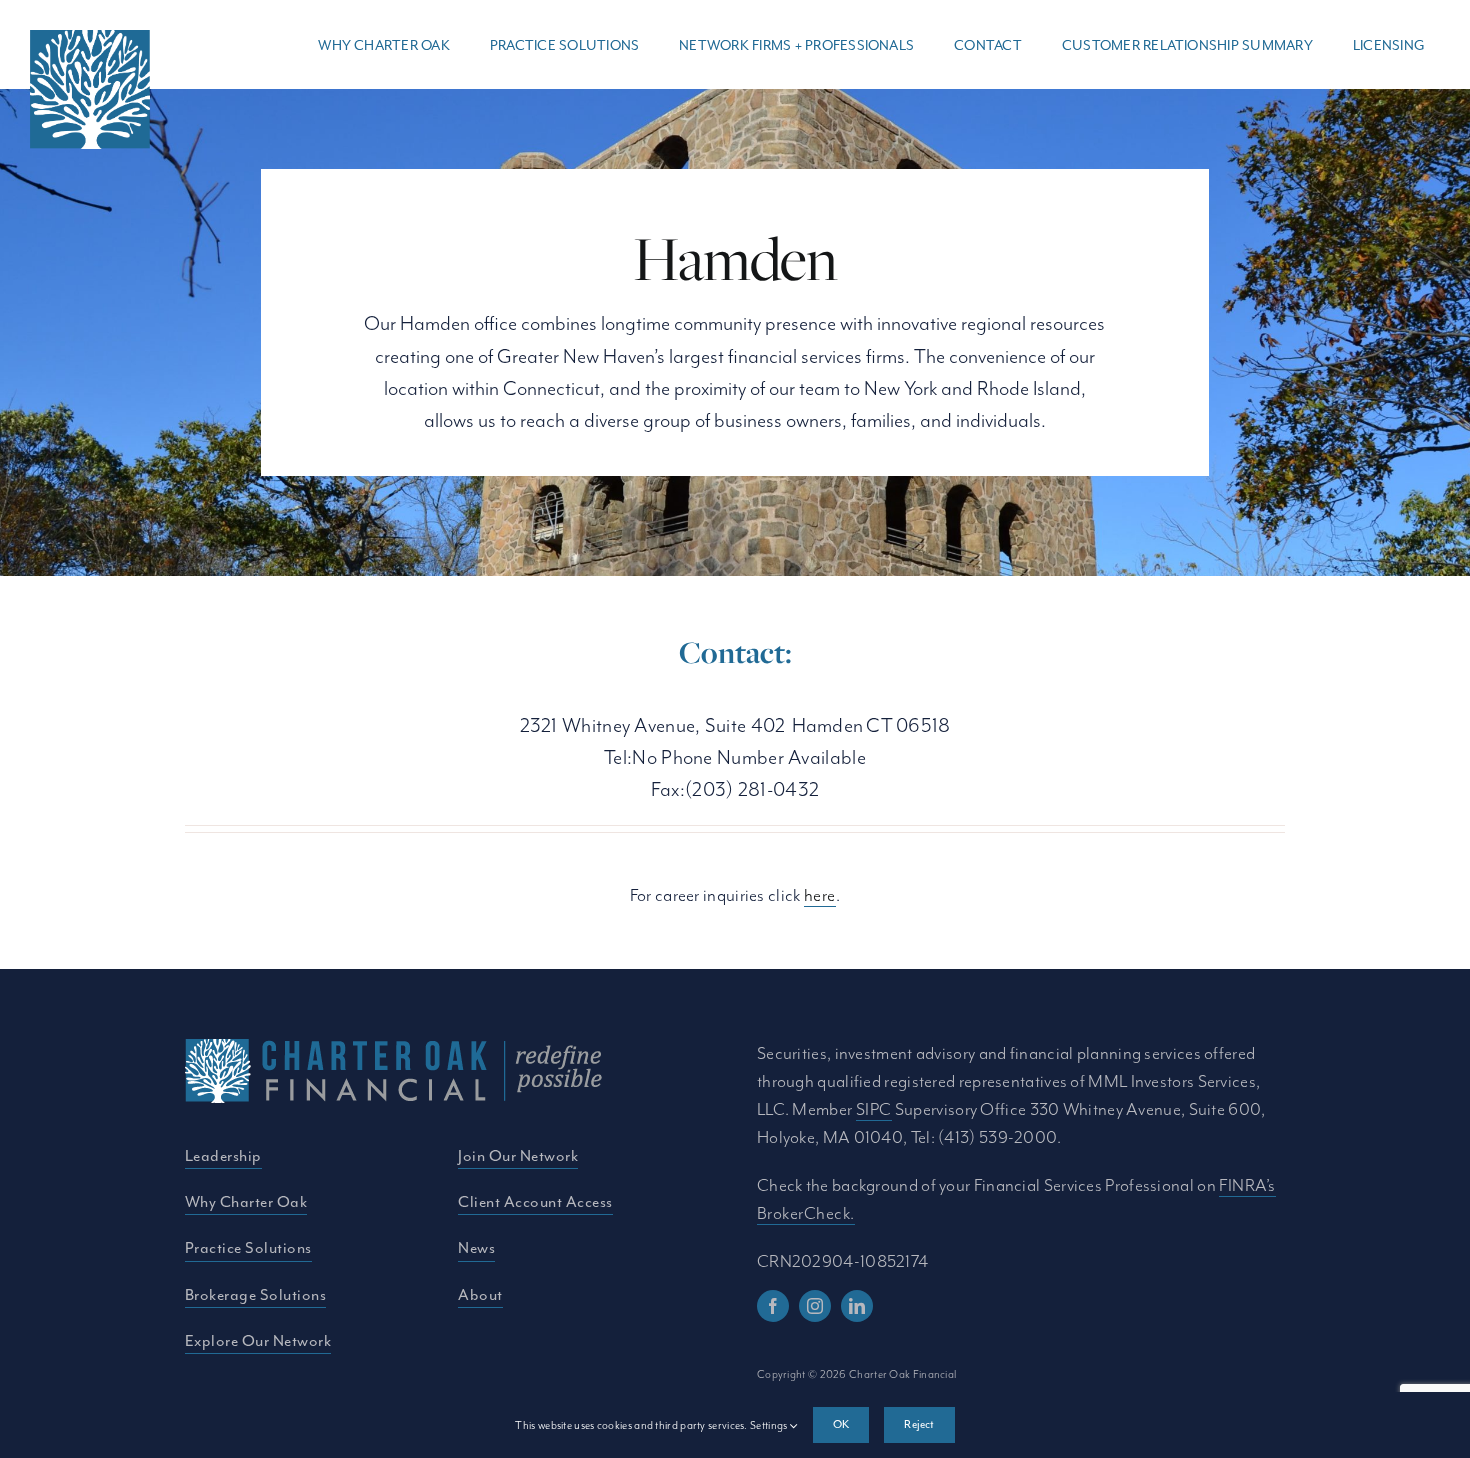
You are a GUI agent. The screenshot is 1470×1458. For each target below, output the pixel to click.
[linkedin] (857, 1306)
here (820, 895)
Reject (919, 1424)
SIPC (874, 1109)
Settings (770, 1425)
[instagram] (815, 1306)
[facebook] (773, 1306)
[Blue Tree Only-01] (90, 40)
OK (841, 1424)
